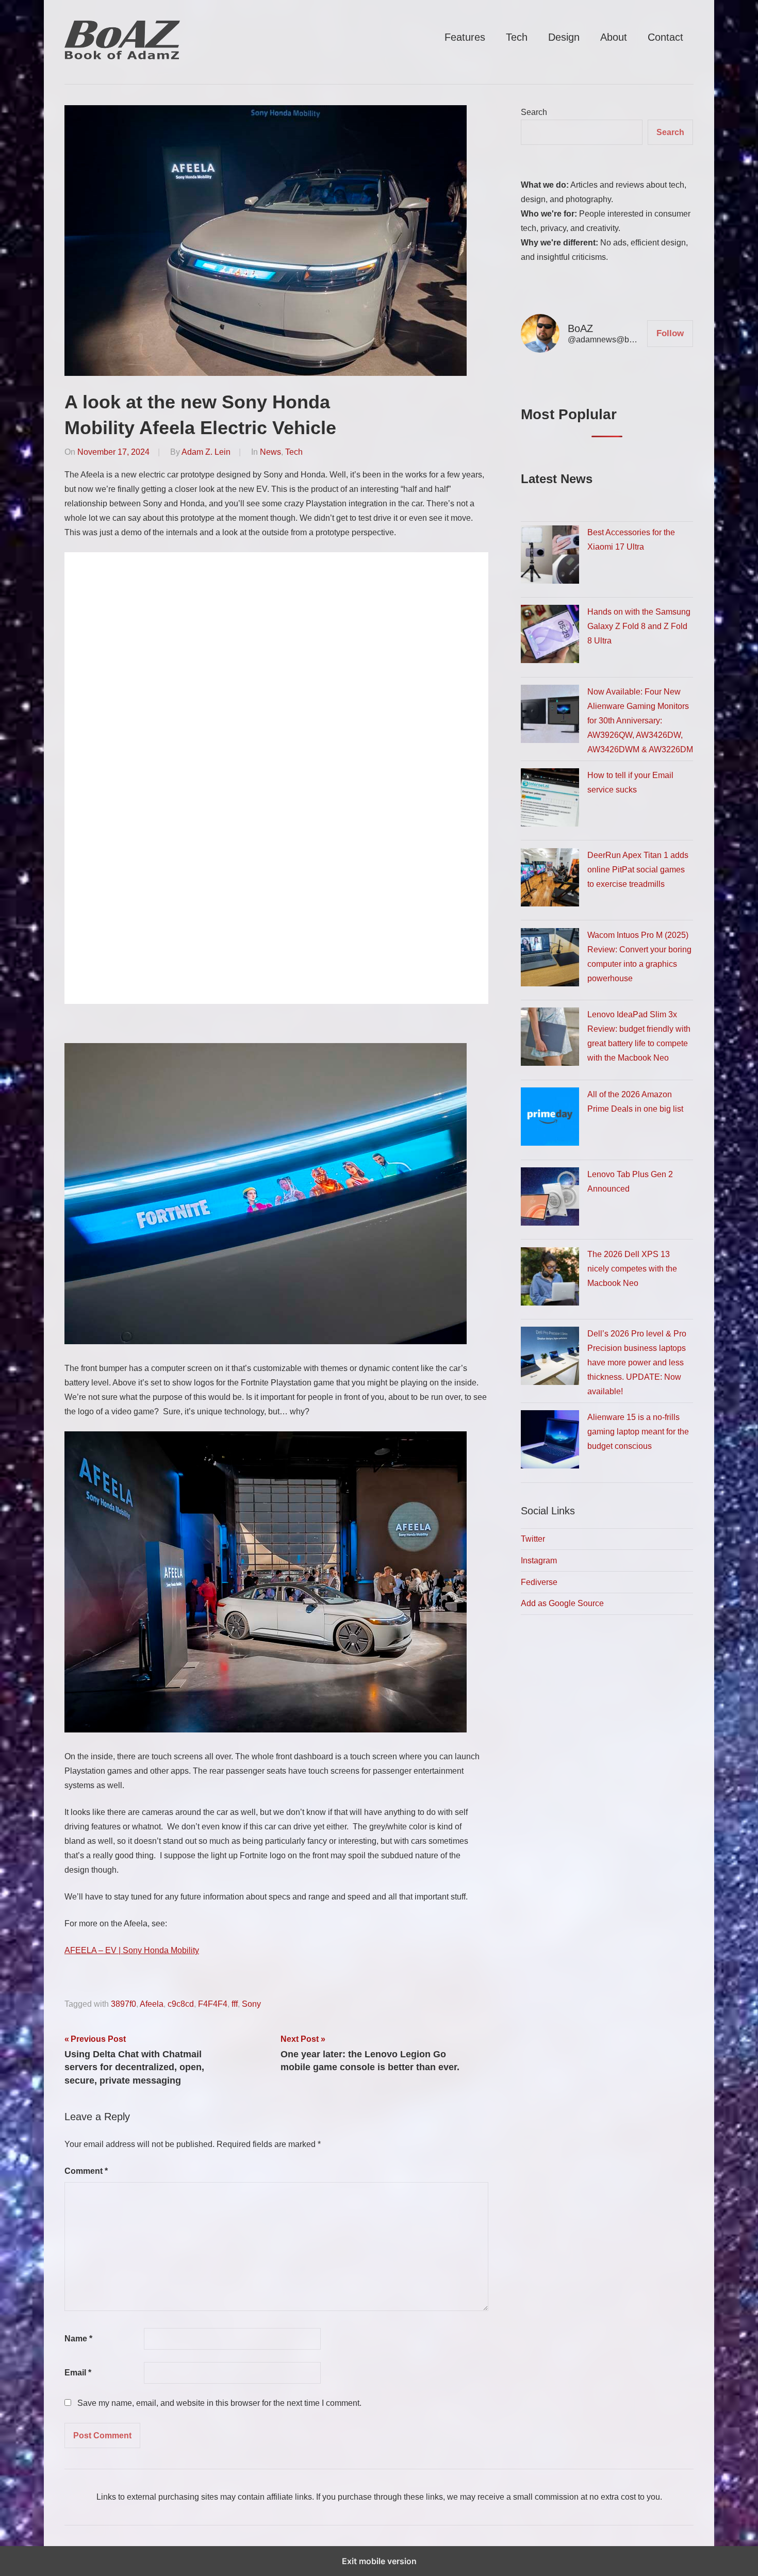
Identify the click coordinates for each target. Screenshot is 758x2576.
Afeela (152, 2004)
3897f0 (123, 2004)
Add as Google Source (562, 1603)
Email (78, 2373)
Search (534, 112)
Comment (86, 2171)
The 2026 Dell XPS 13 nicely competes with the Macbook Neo (632, 1269)
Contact (665, 37)
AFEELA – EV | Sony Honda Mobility (132, 1950)
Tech (517, 37)
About (614, 37)
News (270, 452)
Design (564, 37)
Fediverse (539, 1582)
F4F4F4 (213, 2004)
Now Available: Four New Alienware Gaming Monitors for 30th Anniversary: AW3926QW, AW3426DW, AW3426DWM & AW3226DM (640, 721)
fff (235, 2004)
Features (465, 37)
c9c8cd (181, 2004)
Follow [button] (670, 333)
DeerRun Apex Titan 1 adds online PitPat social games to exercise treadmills (638, 870)
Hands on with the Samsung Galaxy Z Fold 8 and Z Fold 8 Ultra (639, 626)
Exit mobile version (379, 2561)
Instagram (539, 1561)
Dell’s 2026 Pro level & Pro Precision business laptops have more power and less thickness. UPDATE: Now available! (637, 1363)
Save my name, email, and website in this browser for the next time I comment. (219, 2403)
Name (78, 2339)
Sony (251, 2004)
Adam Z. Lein (206, 452)
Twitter (533, 1539)
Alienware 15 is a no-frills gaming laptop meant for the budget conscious (638, 1432)
